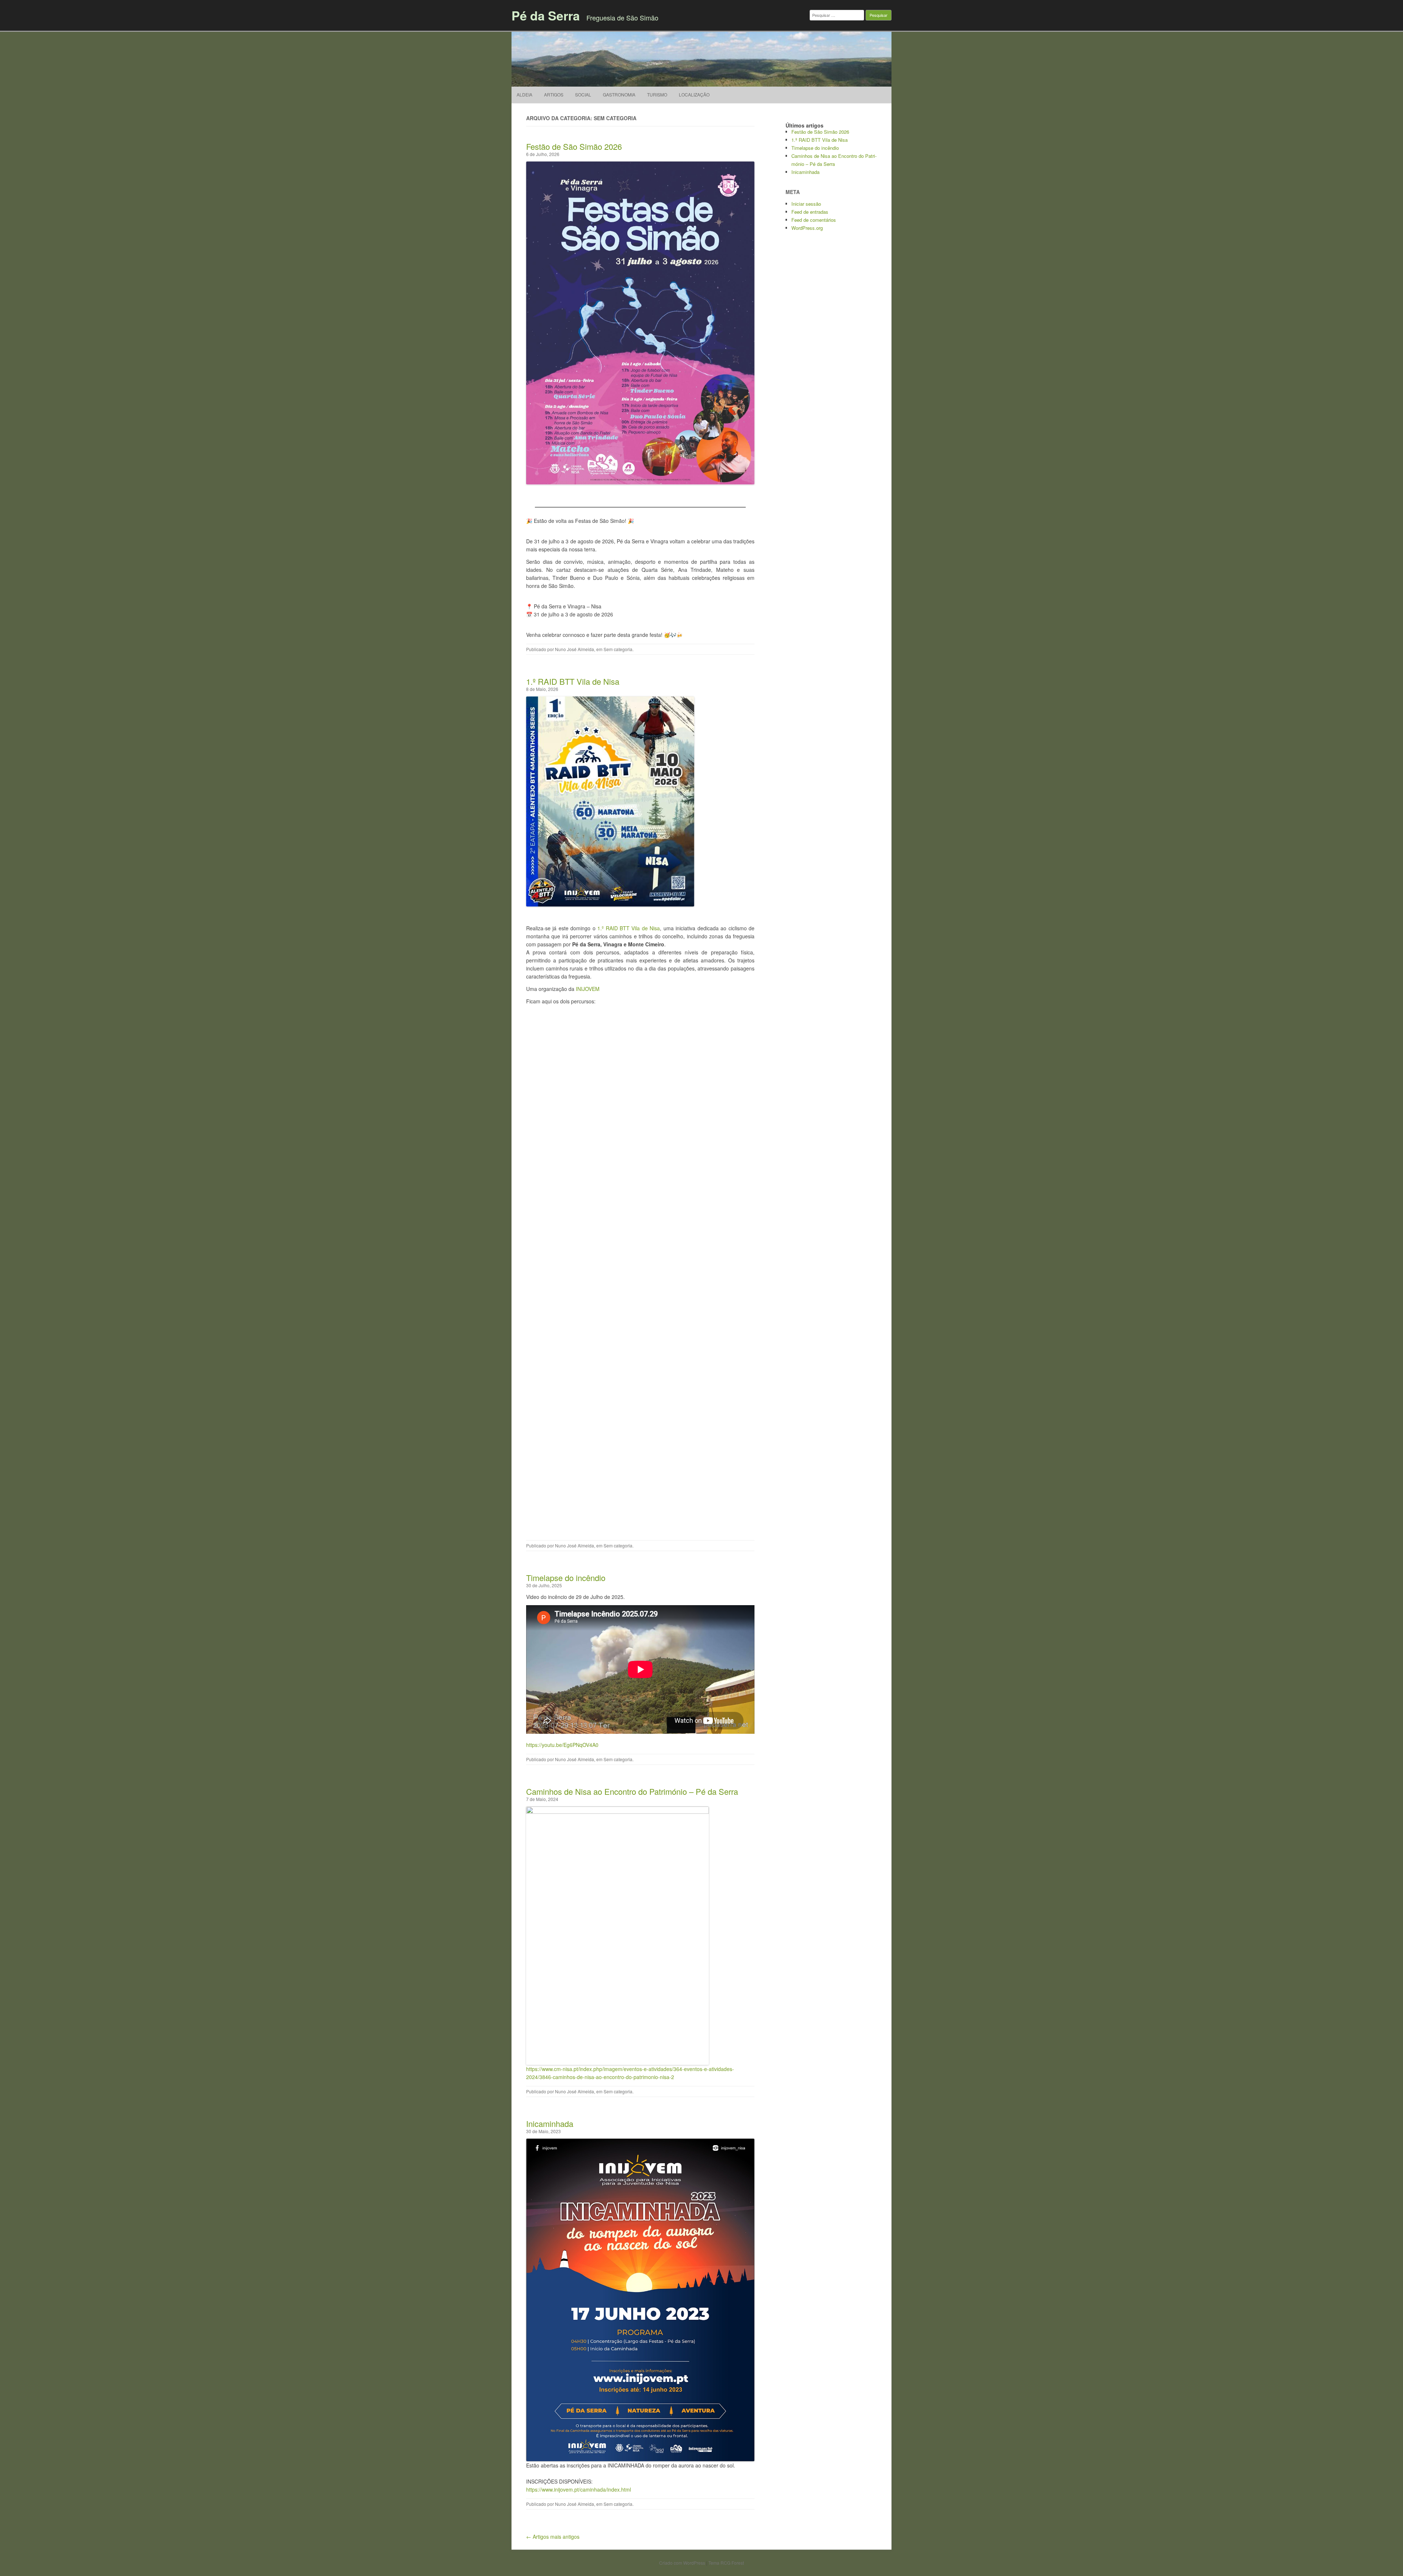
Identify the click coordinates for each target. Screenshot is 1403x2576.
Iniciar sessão (806, 204)
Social (583, 94)
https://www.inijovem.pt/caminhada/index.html (579, 2489)
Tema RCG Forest (726, 2563)
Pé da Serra (546, 15)
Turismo (657, 94)
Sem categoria (618, 649)
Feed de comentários (814, 220)
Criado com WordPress (682, 2563)
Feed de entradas (810, 212)
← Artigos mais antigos (553, 2537)
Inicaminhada (550, 2123)
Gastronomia (619, 94)
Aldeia (524, 94)
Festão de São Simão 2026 (574, 146)
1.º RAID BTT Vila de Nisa (573, 681)
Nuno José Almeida (575, 649)
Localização (694, 94)
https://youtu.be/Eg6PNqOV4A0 (562, 1745)
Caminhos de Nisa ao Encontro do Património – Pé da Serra (632, 1791)
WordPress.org (807, 228)
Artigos (554, 94)
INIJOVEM (588, 989)
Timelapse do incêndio (566, 1578)
